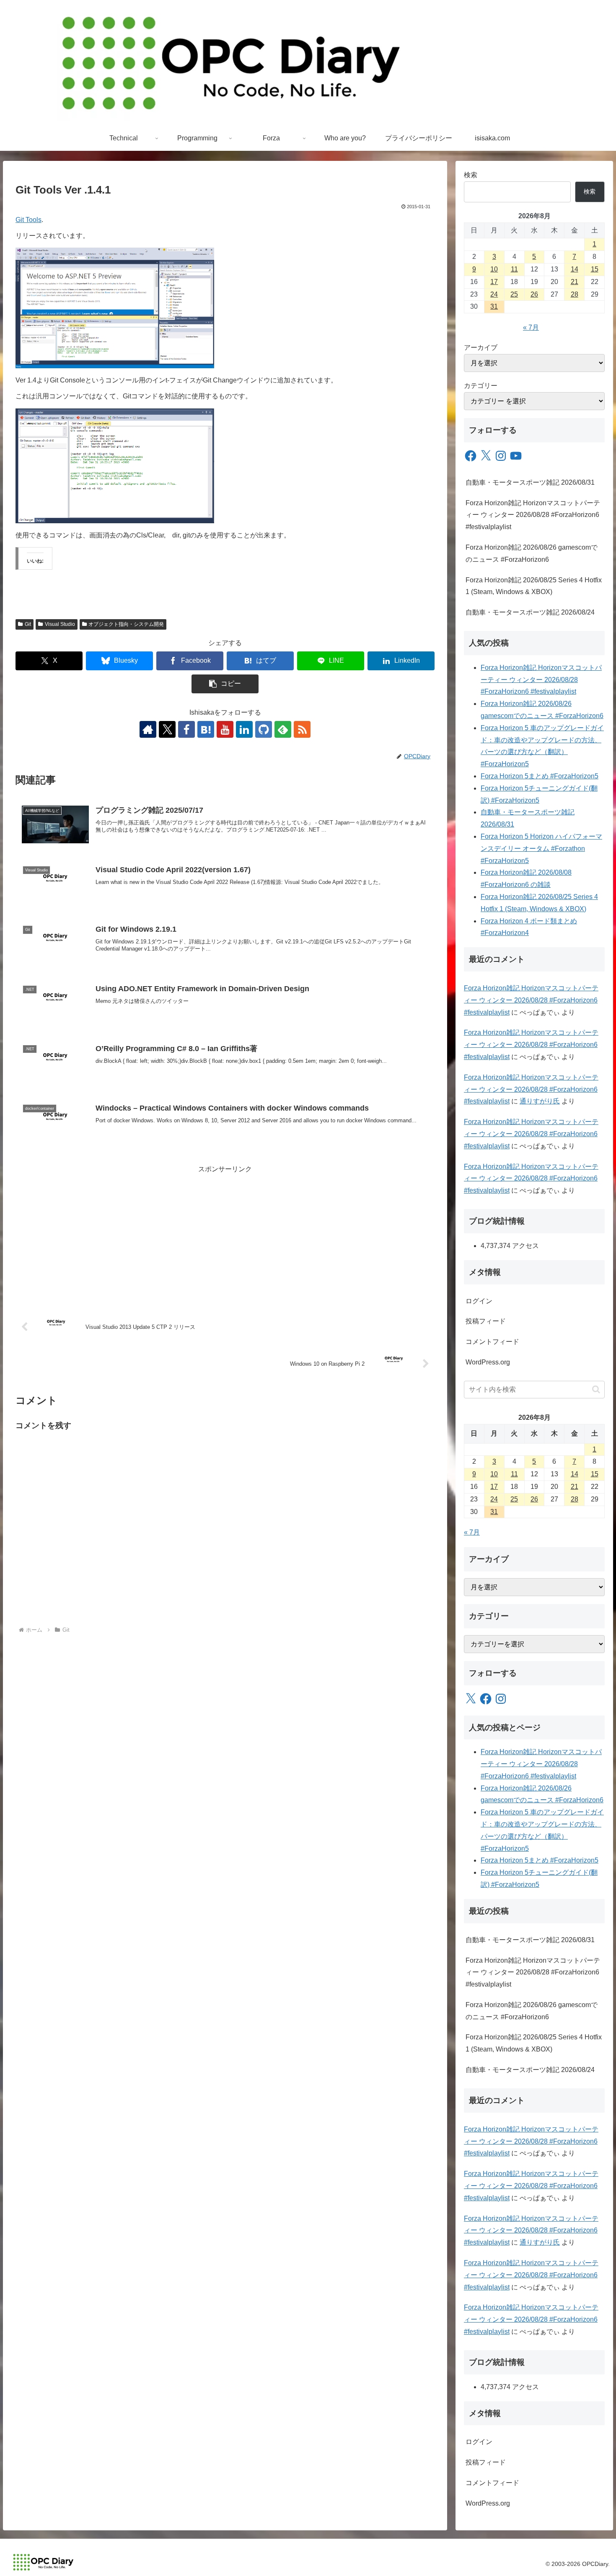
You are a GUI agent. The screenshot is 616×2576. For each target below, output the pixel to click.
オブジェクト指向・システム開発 (126, 624)
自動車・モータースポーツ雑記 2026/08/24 (530, 612)
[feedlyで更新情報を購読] (283, 729)
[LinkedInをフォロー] (244, 729)
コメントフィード (492, 1342)
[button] (225, 684)
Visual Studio (60, 624)
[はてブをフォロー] (206, 729)
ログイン (479, 1301)
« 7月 (531, 327)
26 (534, 294)
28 (575, 294)
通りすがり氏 (540, 1101)
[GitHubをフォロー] (264, 729)
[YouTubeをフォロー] (225, 729)
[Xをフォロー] (167, 729)
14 (575, 269)
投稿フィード (486, 1321)
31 (494, 306)
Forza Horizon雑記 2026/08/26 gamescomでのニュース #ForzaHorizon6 (532, 553)
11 (514, 269)
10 (494, 269)
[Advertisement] (225, 1234)
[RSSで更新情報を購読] (302, 729)
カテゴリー (481, 386)
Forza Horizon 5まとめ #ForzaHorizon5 (540, 776)
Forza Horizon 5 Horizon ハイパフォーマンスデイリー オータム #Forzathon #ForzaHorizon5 (541, 849)
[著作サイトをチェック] (148, 729)
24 (494, 294)
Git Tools (28, 220)
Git (28, 624)
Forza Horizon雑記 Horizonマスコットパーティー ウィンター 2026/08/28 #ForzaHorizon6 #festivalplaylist (533, 515)
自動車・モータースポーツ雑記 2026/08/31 (530, 482)
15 (595, 269)
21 (575, 282)
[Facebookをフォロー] (186, 729)
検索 (471, 175)
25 (514, 294)
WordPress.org (488, 1362)
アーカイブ (481, 348)
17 (494, 282)
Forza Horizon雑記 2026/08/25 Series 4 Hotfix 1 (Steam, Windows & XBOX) (534, 586)
